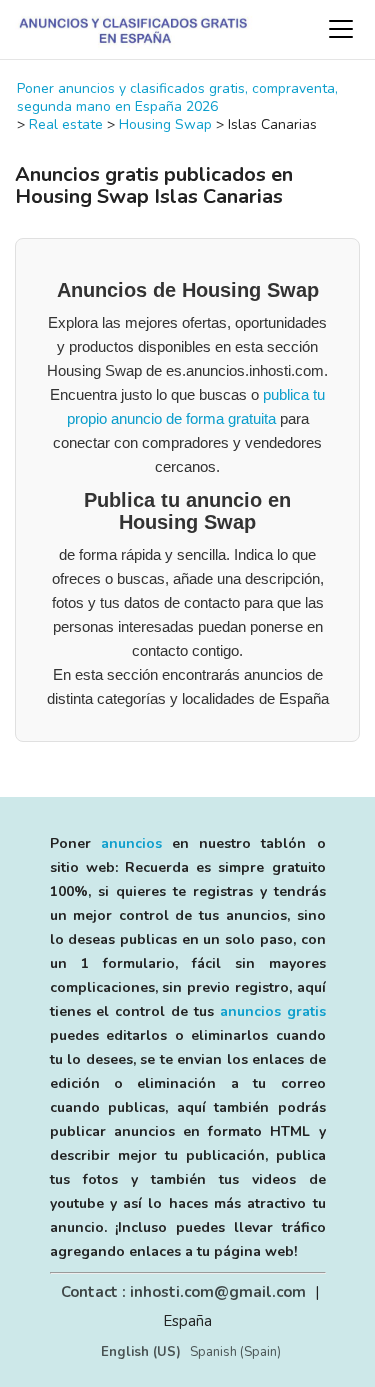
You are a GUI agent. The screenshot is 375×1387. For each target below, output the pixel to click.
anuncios (131, 843)
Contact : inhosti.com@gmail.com (183, 1292)
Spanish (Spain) (235, 1352)
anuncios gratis (273, 1011)
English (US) (141, 1352)
